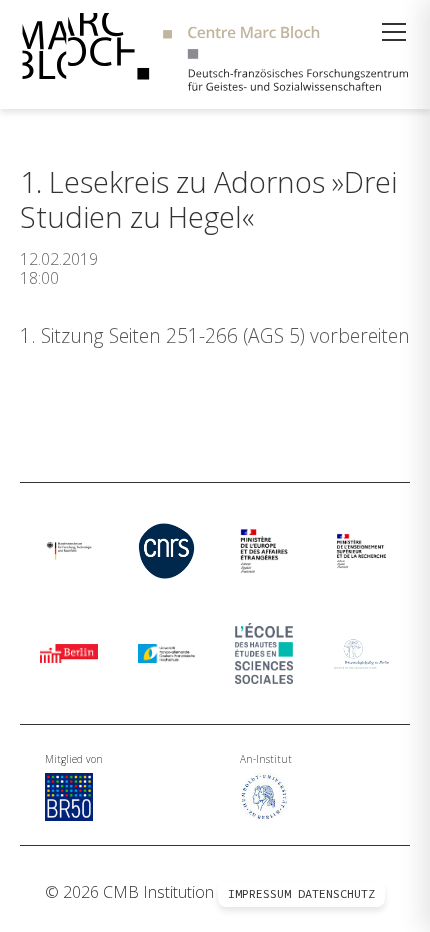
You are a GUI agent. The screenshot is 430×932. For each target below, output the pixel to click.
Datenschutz (336, 894)
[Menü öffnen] (394, 32)
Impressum (259, 894)
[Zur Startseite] (215, 54)
